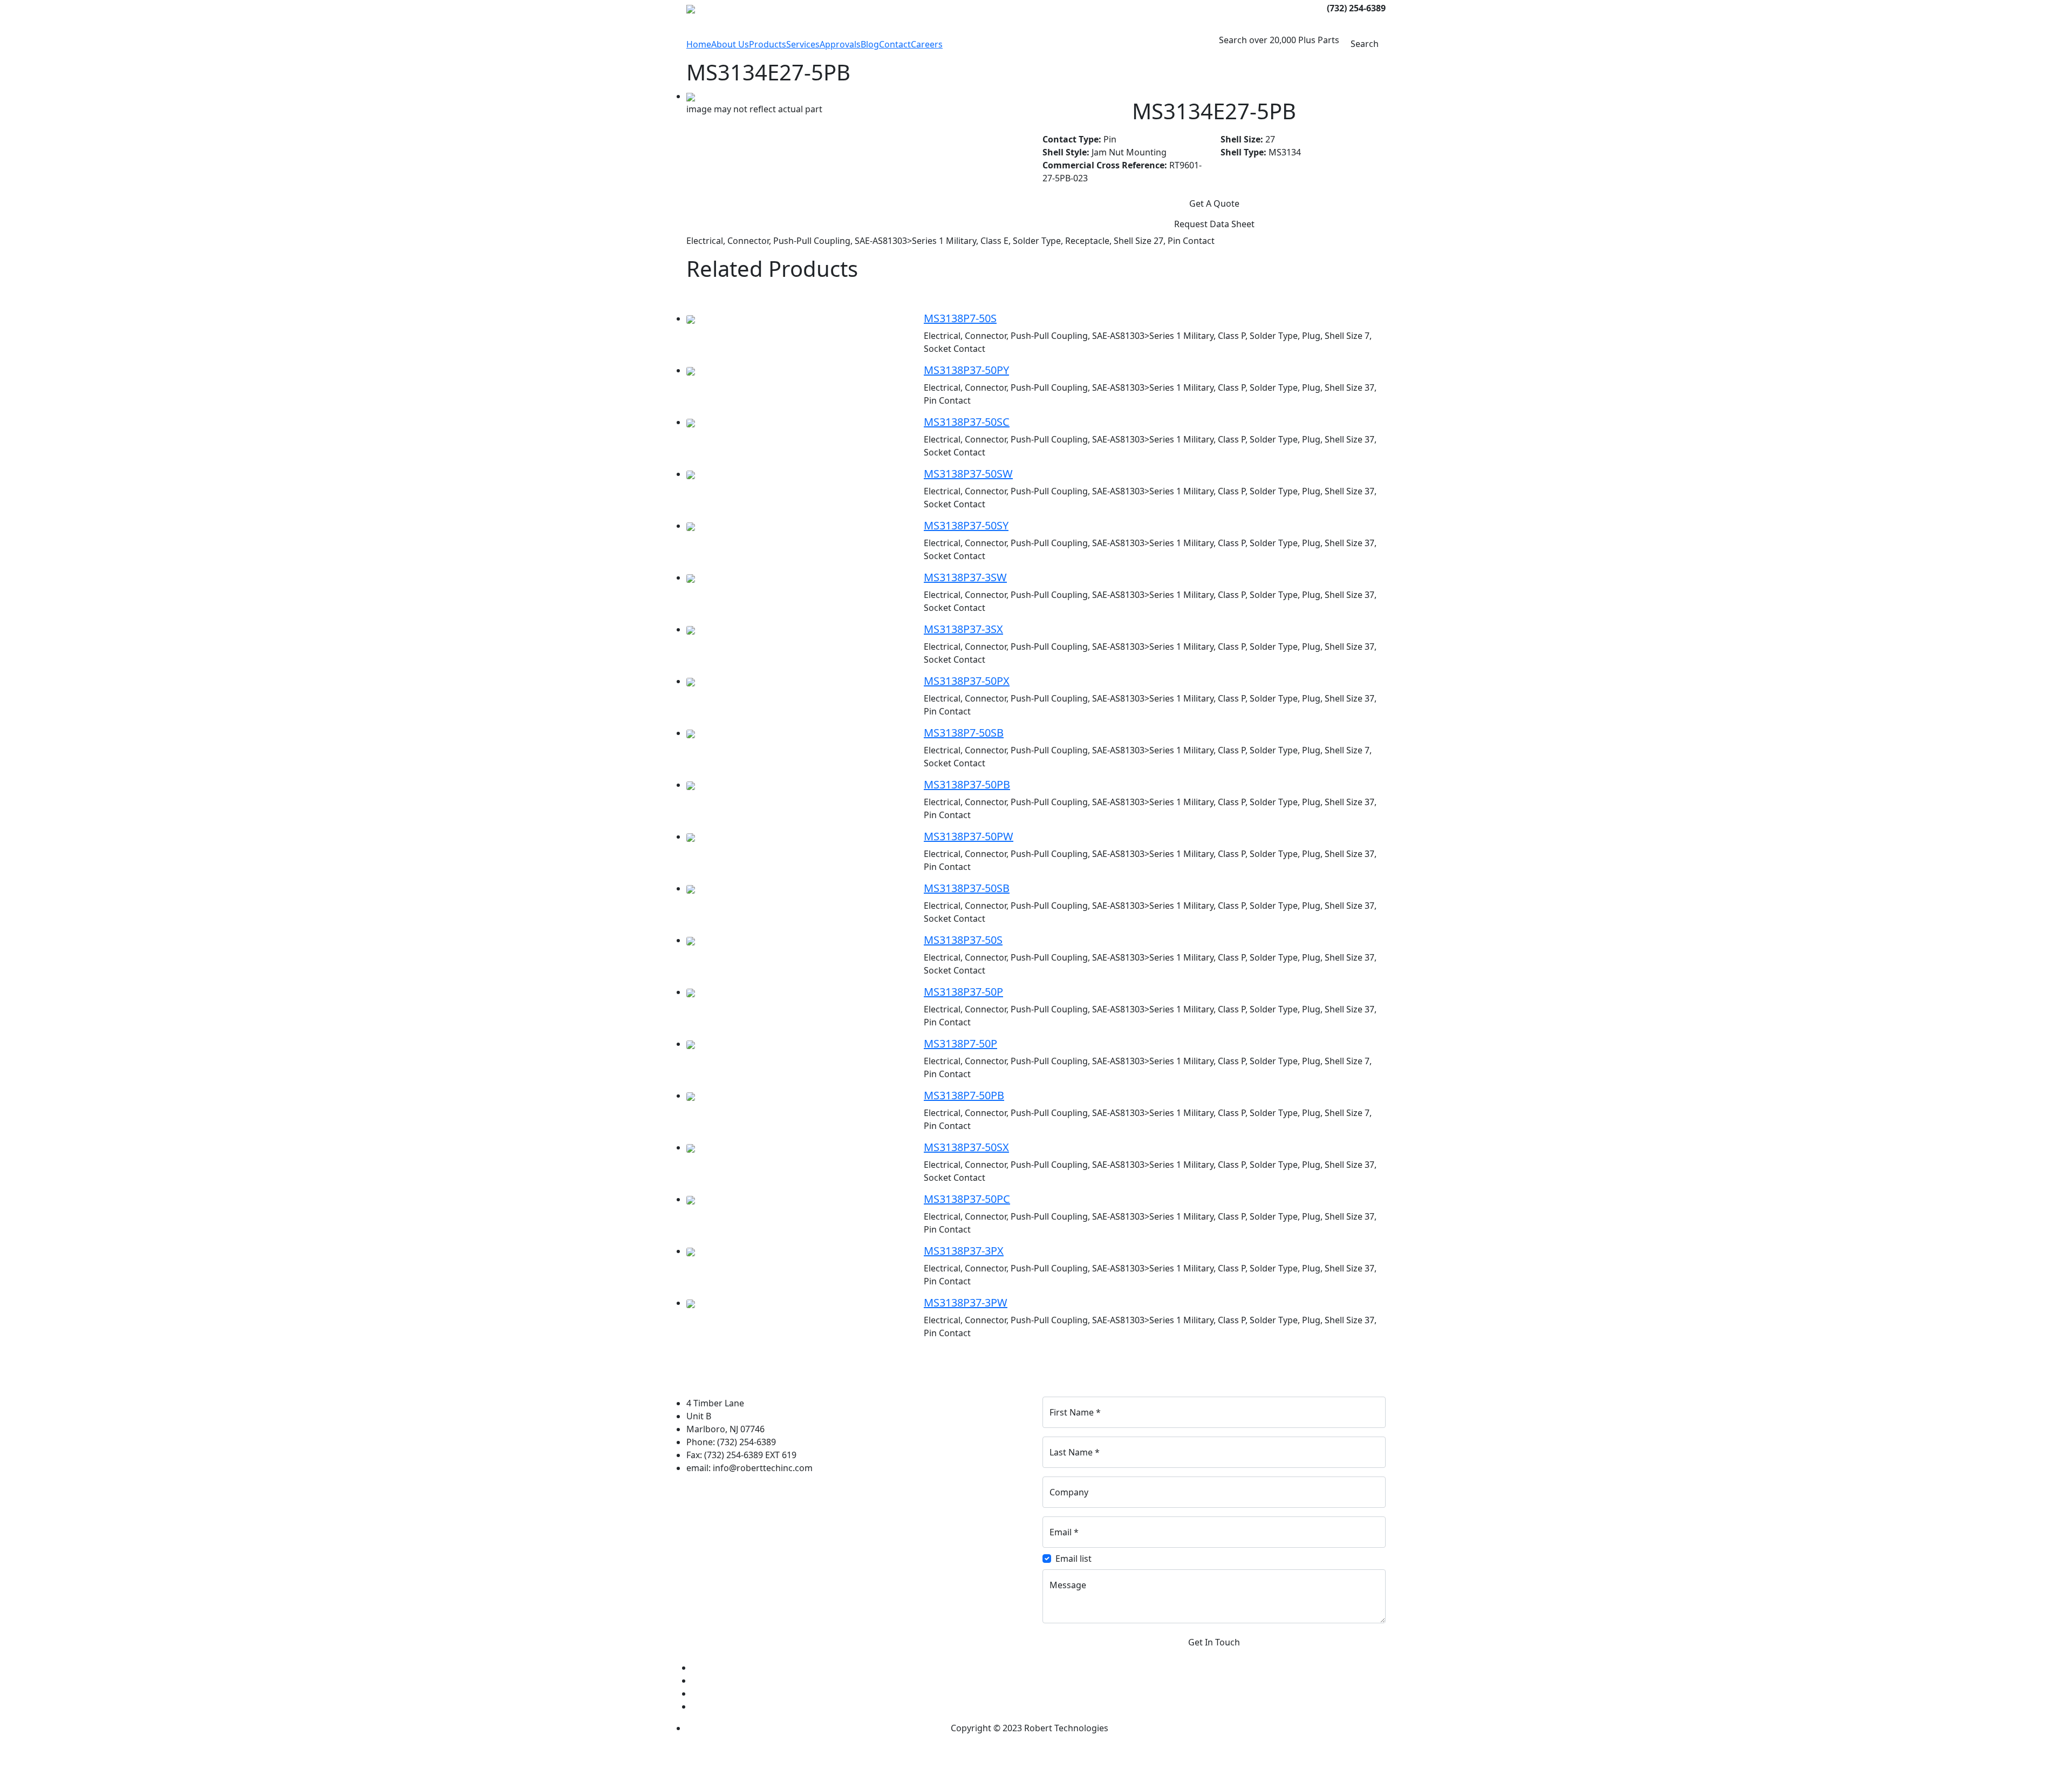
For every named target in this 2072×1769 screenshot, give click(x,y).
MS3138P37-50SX (966, 1147)
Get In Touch (1214, 1642)
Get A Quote (1214, 203)
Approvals (840, 44)
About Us (730, 44)
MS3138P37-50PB (967, 784)
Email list (1074, 1559)
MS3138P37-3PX (964, 1251)
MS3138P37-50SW (968, 474)
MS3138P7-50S (960, 318)
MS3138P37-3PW (966, 1302)
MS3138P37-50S (963, 940)
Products (768, 44)
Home (699, 44)
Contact (895, 44)
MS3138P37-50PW (969, 836)
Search (1365, 44)
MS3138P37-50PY (966, 370)
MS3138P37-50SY (966, 525)
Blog (870, 44)
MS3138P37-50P (963, 992)
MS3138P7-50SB (964, 733)
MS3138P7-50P (960, 1043)
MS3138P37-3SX (963, 629)
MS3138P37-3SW (965, 577)
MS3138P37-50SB (967, 888)
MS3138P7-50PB (964, 1095)
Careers (927, 44)
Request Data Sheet (1214, 224)
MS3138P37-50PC (967, 1199)
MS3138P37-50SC (967, 422)
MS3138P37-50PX (967, 681)
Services (803, 44)
